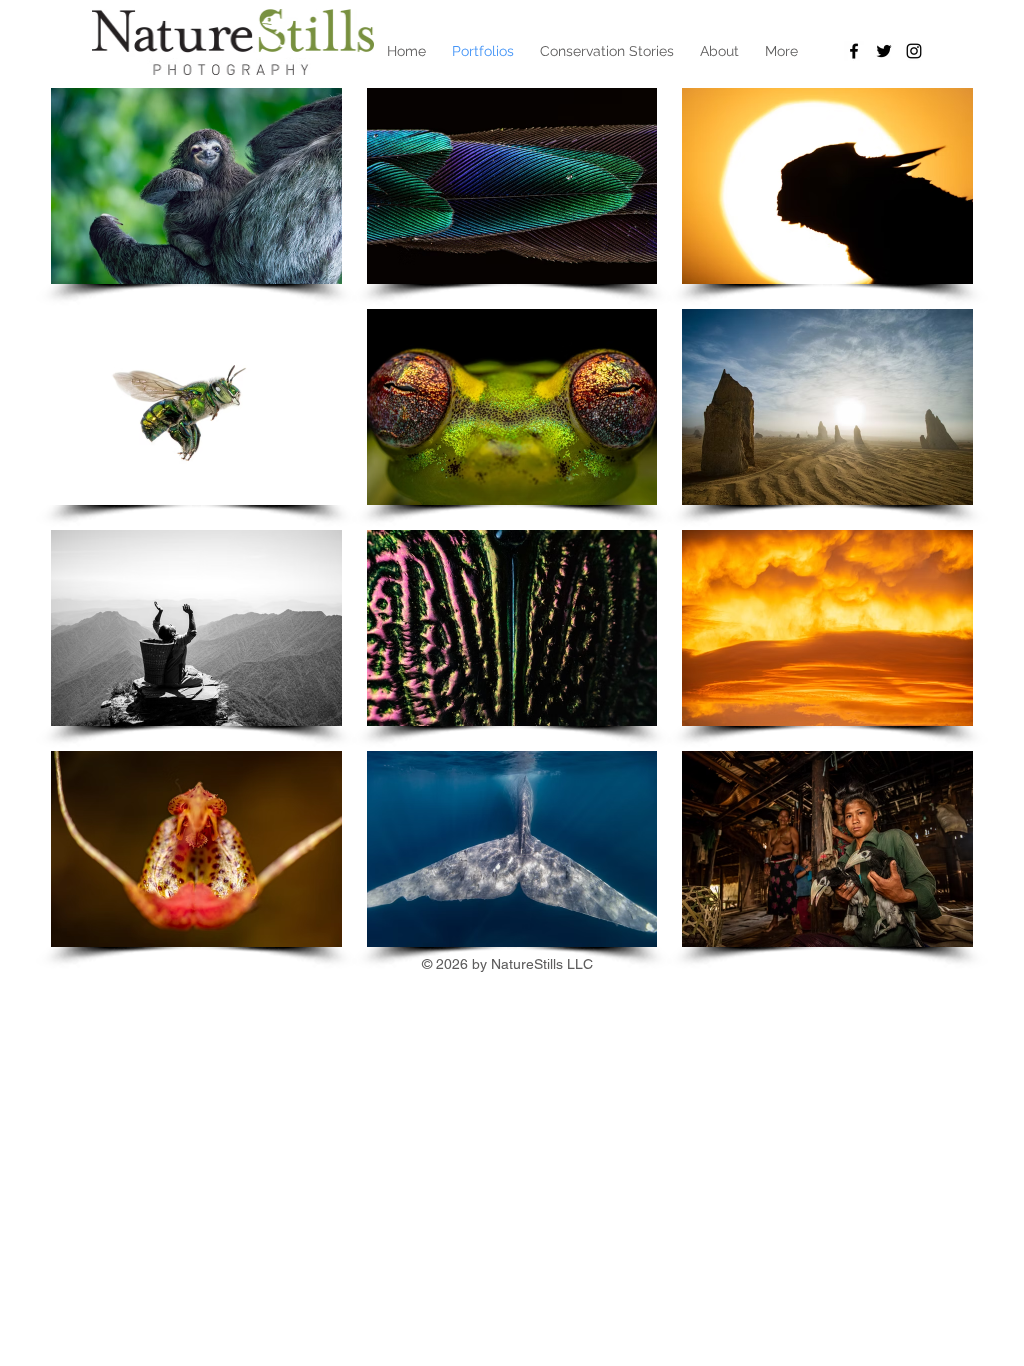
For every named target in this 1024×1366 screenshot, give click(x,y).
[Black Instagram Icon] (914, 51)
